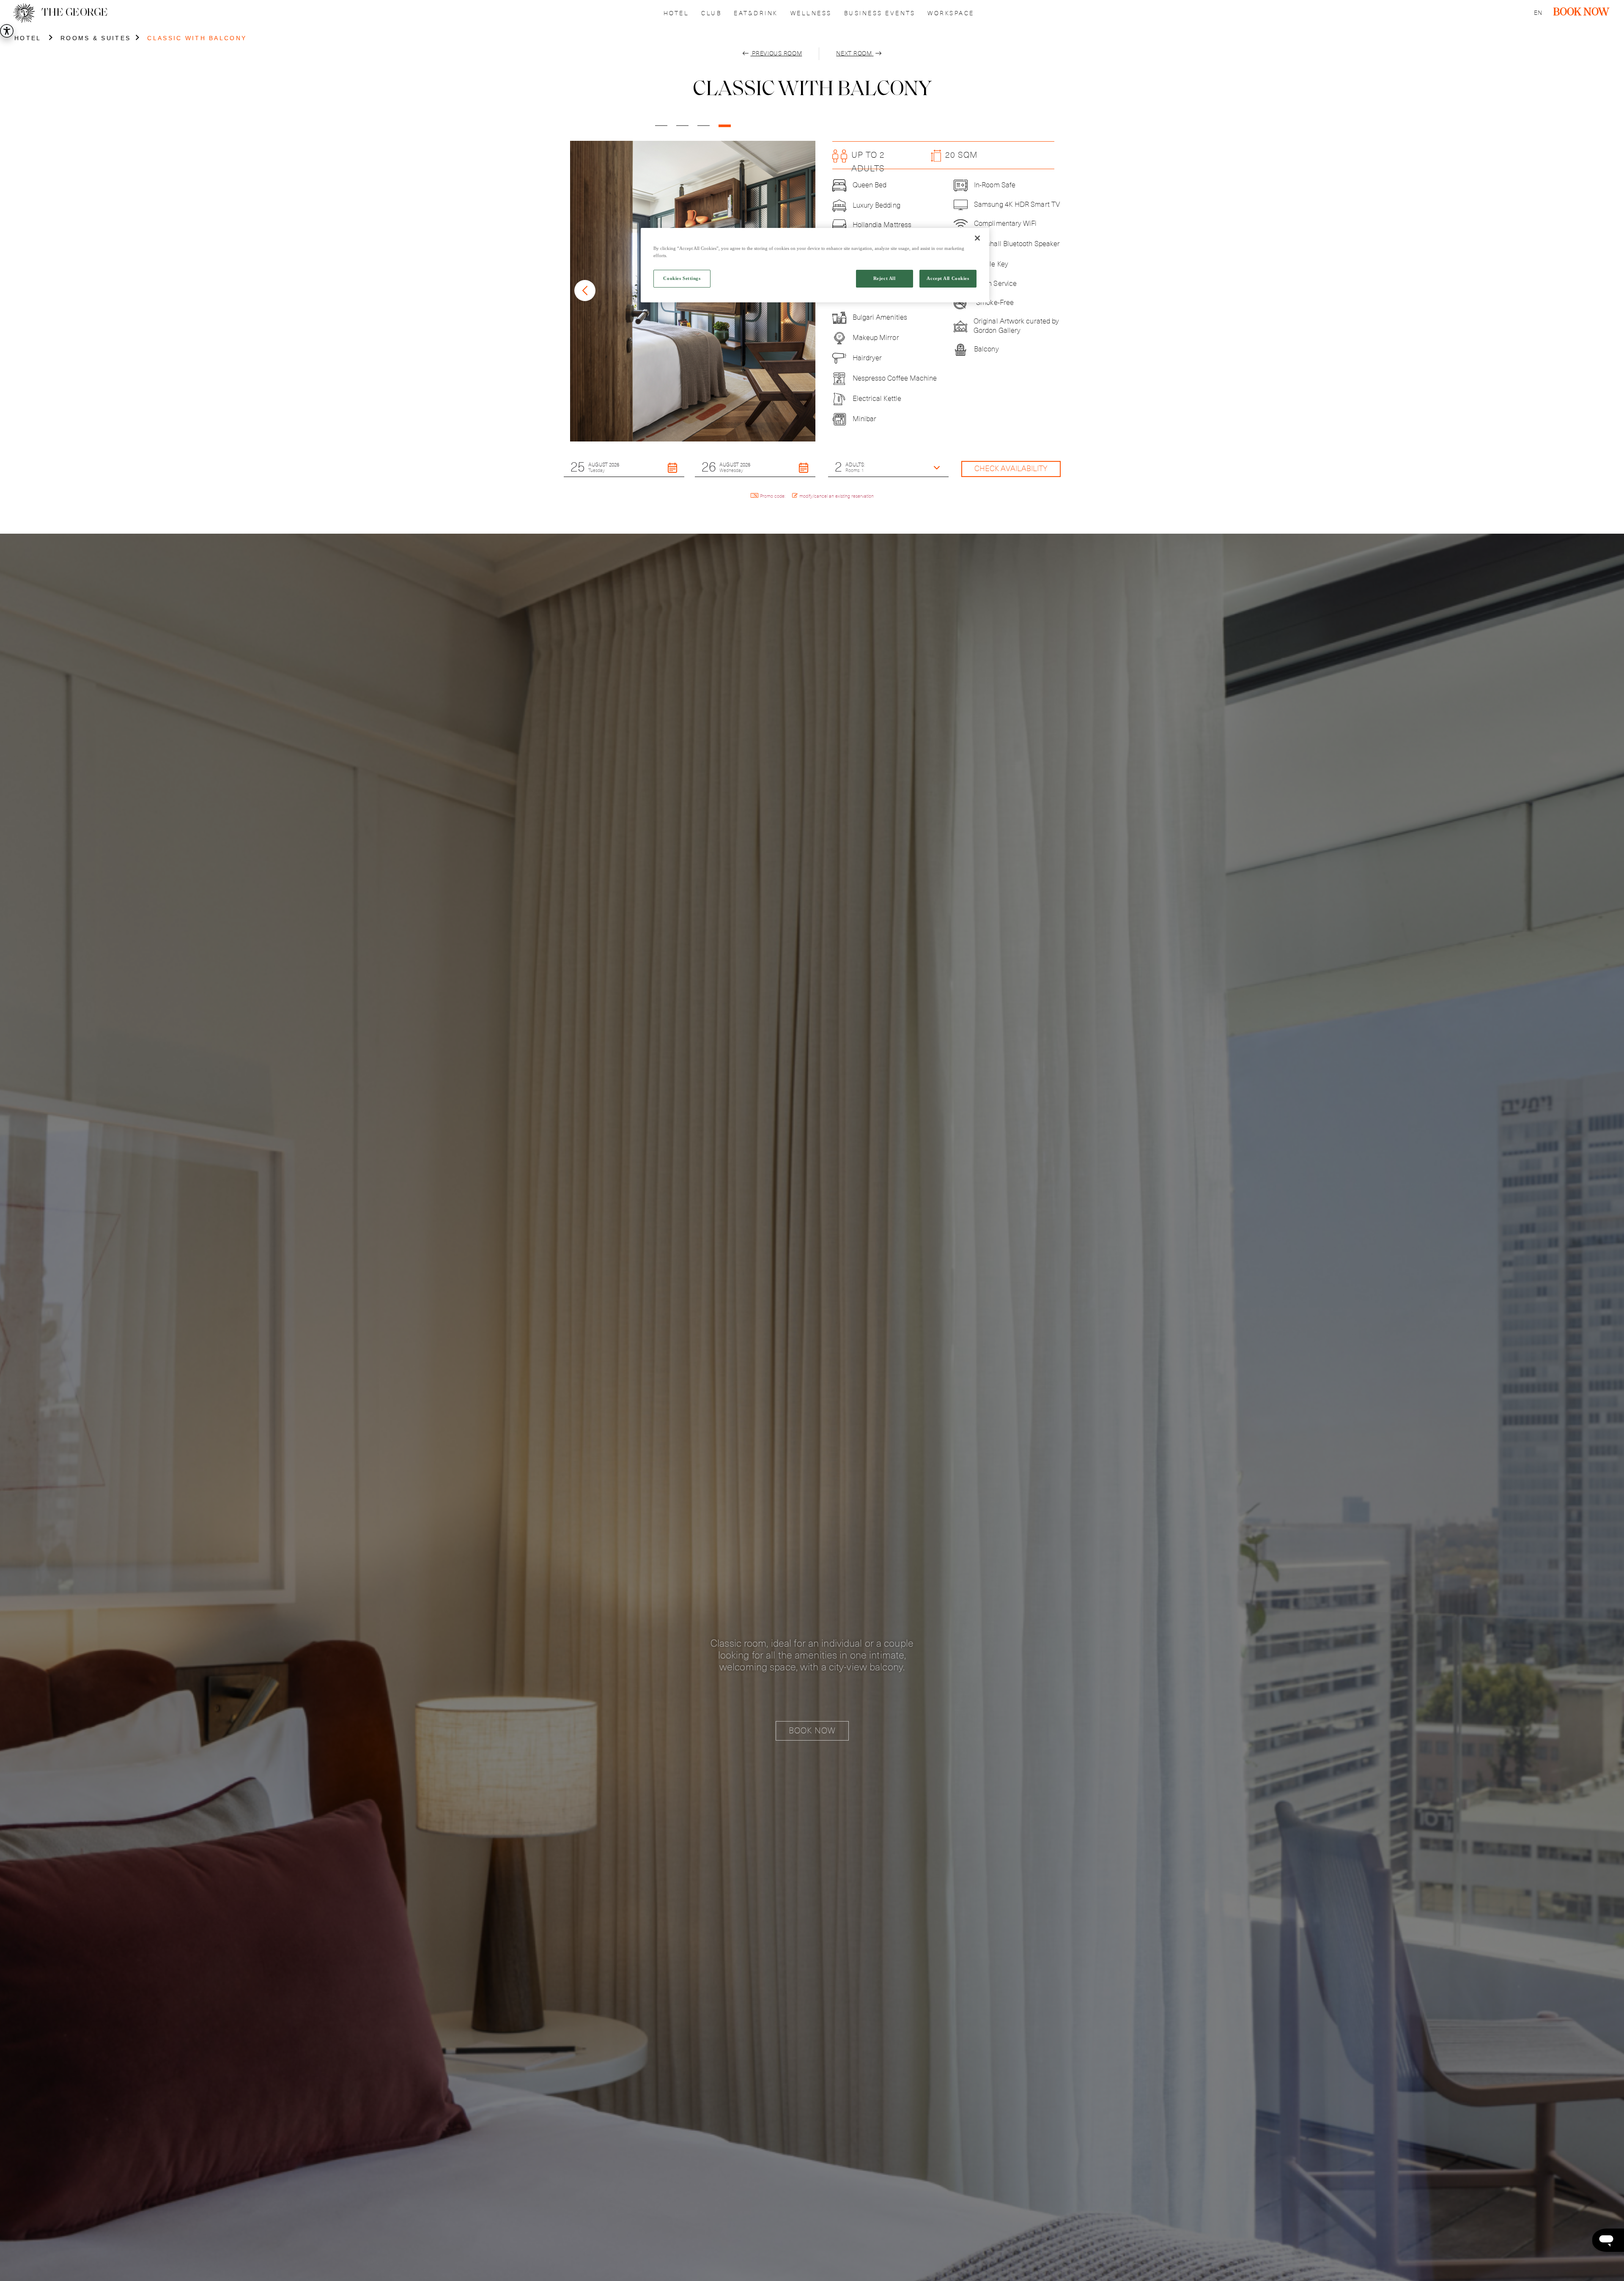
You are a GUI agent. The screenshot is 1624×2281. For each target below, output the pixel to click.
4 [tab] (724, 129)
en (1538, 13)
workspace (951, 14)
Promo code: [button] (773, 496)
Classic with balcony (197, 38)
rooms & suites (96, 38)
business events (880, 14)
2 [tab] (682, 129)
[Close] (977, 238)
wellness (811, 14)
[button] (624, 466)
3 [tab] (703, 129)
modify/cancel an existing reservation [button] (837, 496)
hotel (676, 14)
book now (1581, 13)
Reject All (885, 279)
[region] (815, 265)
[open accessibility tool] (7, 31)
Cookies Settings (682, 279)
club (711, 14)
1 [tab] (661, 129)
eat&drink (756, 14)
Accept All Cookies (948, 279)
